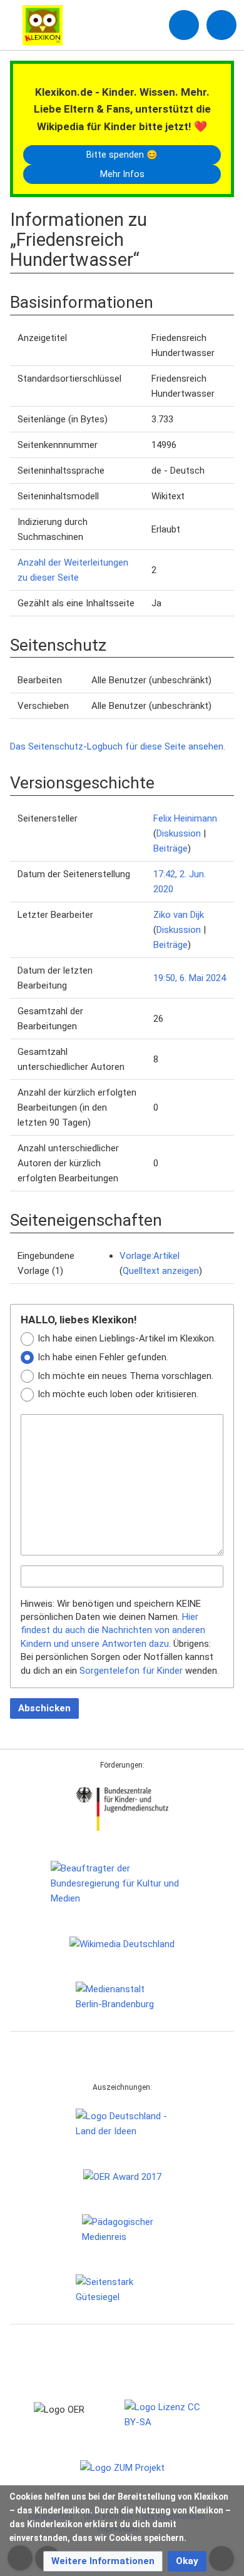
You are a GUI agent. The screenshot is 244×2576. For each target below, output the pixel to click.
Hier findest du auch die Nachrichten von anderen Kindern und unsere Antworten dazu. (113, 1630)
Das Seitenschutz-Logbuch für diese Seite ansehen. (118, 746)
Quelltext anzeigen (161, 1271)
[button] (103, 2561)
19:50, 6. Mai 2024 (190, 978)
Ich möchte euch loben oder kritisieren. (118, 1394)
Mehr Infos (122, 174)
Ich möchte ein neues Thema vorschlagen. (125, 1376)
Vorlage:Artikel (150, 1256)
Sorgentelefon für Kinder (131, 1671)
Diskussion (179, 833)
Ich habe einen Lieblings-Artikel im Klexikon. (127, 1338)
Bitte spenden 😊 (122, 155)
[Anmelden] (184, 25)
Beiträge (170, 848)
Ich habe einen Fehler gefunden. (103, 1357)
